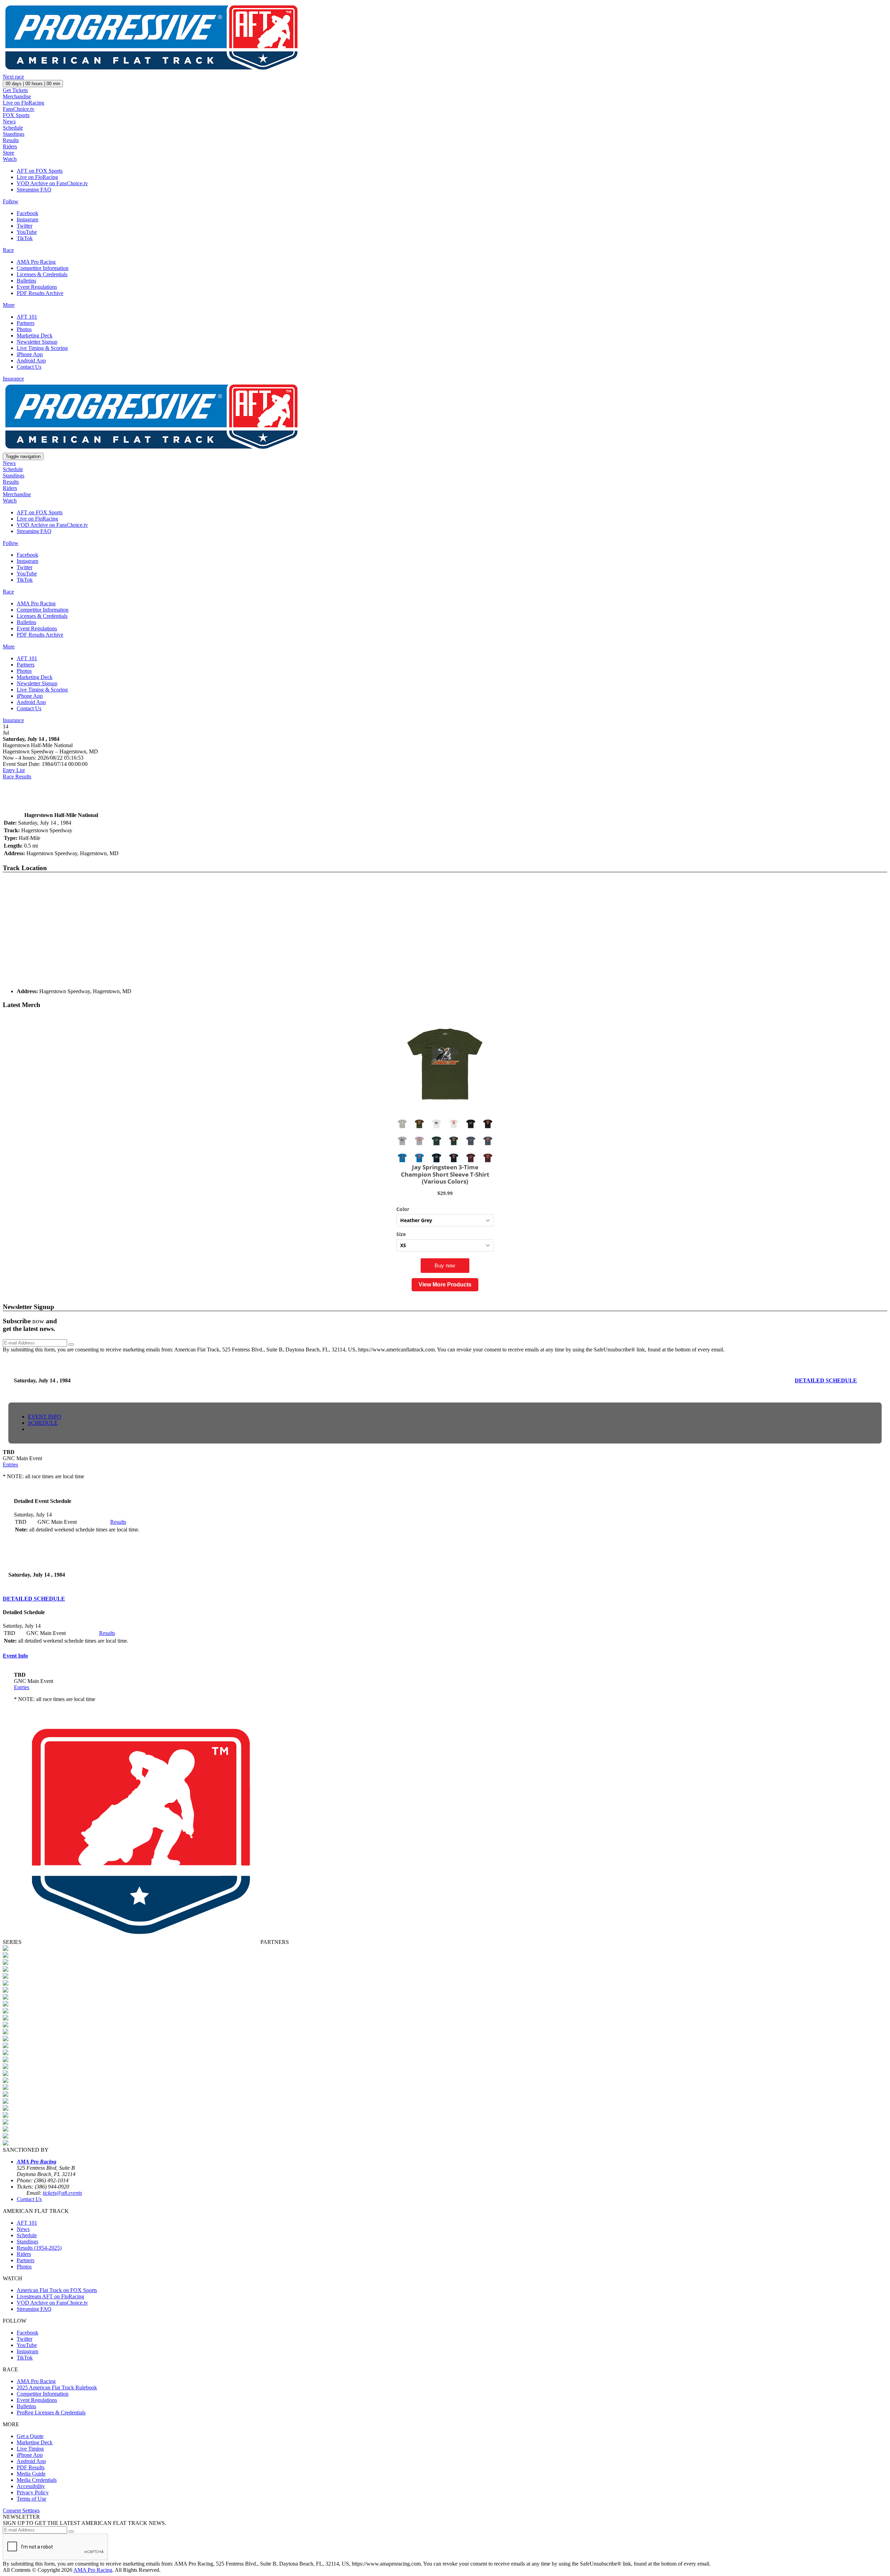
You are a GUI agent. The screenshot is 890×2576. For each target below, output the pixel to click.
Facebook (27, 213)
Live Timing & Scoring (42, 348)
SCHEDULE (43, 1423)
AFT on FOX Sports (40, 171)
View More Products (445, 1285)
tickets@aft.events (62, 2193)
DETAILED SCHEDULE (826, 1380)
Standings (14, 134)
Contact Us (29, 367)
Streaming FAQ (34, 190)
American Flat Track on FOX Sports (57, 2290)
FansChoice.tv (19, 109)
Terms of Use (31, 2499)
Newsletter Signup (37, 342)
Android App (31, 361)
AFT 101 (27, 317)
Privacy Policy (33, 2492)
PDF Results (31, 2467)
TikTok (25, 238)
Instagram (27, 219)
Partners (26, 323)
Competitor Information (43, 268)
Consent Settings (21, 2510)
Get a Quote (30, 2436)
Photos (24, 329)
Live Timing (30, 2449)
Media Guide (31, 2474)
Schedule (13, 128)
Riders (10, 146)
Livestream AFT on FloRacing (50, 2296)
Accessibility (31, 2486)
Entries (10, 1465)
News (9, 121)
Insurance (13, 379)
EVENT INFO (44, 1417)
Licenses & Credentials (42, 274)
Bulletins (26, 281)
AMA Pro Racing (36, 262)
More (9, 305)
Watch (10, 159)
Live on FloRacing (23, 103)
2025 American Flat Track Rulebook (57, 2387)
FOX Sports (16, 115)
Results (11, 140)
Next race (13, 77)
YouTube (27, 232)
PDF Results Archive (40, 293)
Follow (11, 201)
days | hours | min (33, 84)
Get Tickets (15, 90)
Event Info (15, 1656)
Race (8, 250)
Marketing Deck (35, 336)
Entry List (14, 770)
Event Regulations (37, 287)
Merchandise (17, 96)
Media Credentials (37, 2480)
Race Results (17, 776)
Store (9, 153)
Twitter (25, 226)
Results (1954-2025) (39, 2248)
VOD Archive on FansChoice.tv (52, 183)
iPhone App (30, 354)
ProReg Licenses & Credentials (51, 2413)
